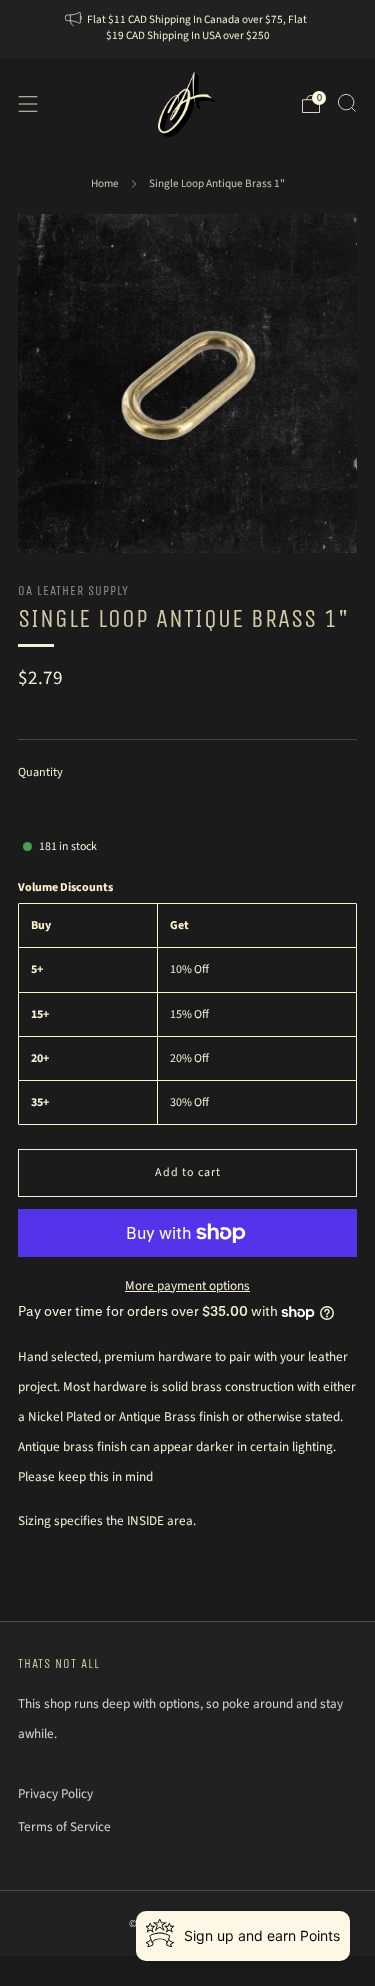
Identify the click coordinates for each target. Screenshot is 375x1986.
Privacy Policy (55, 1793)
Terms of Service (64, 1826)
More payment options (187, 1285)
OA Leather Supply (73, 590)
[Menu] (28, 104)
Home (105, 183)
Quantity (40, 772)
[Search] (347, 103)
